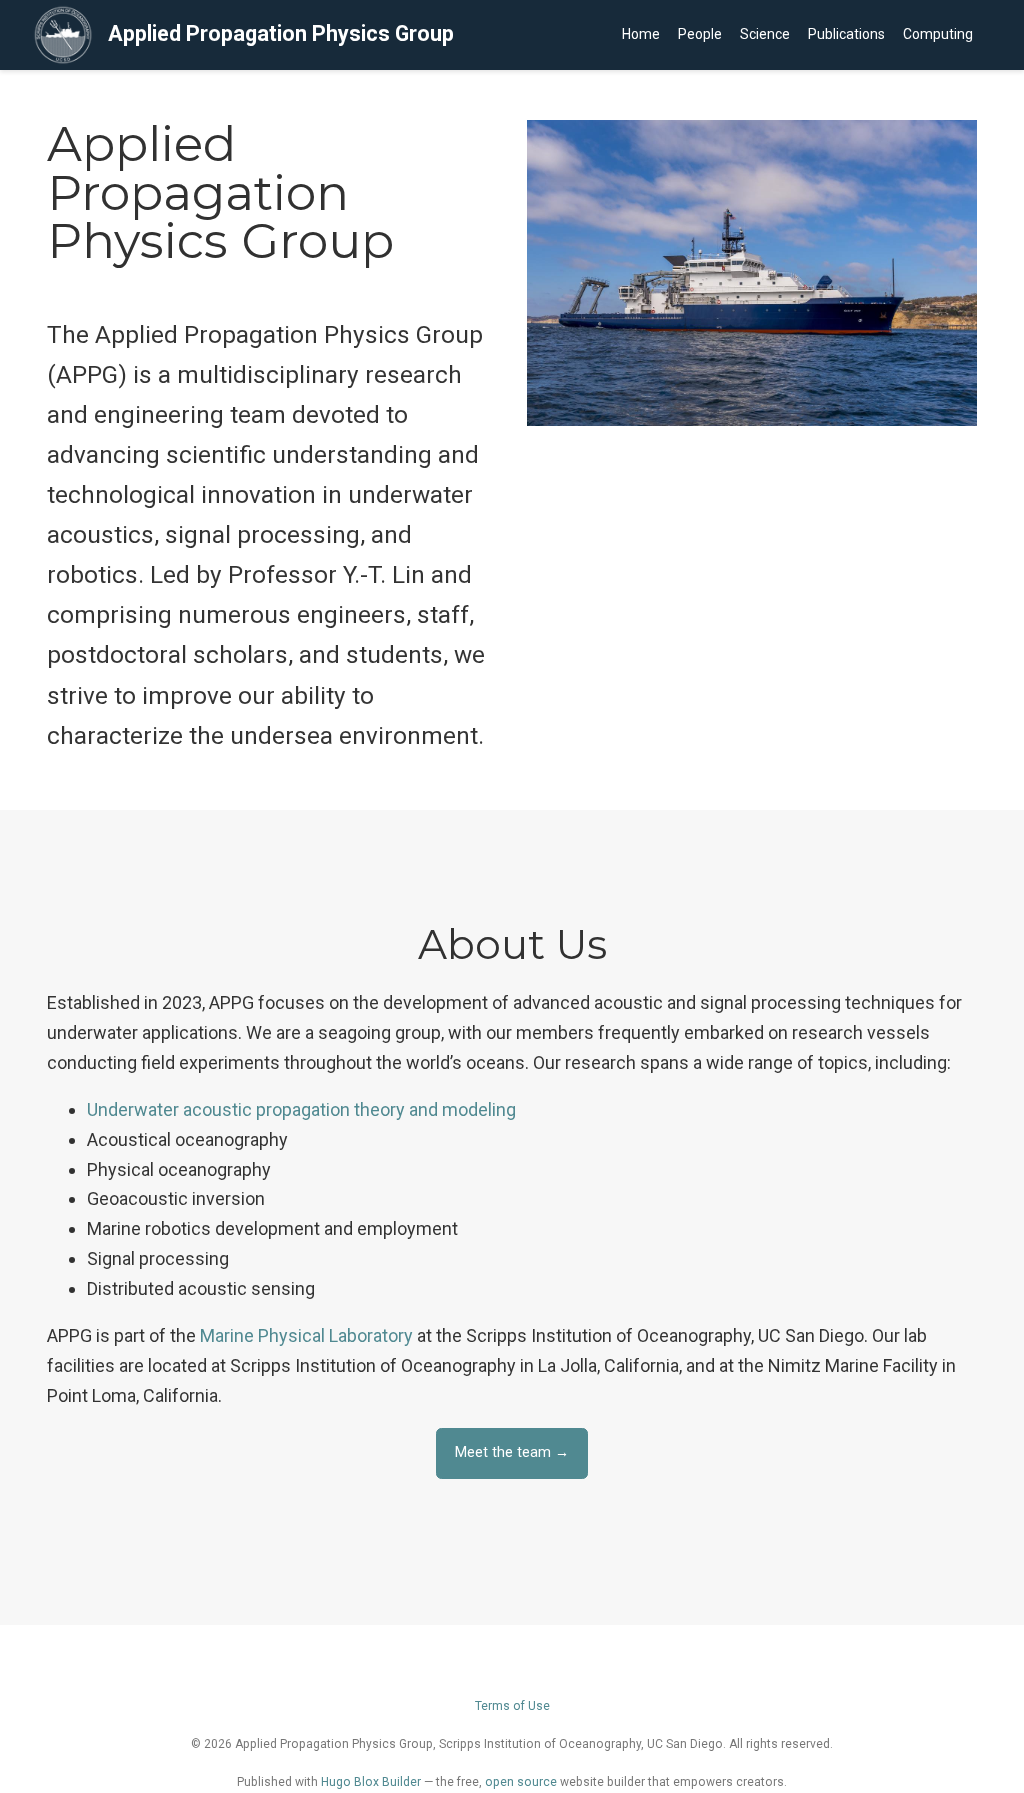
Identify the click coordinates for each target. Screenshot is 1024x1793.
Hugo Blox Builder (371, 1782)
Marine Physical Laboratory (306, 1335)
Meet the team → (512, 1452)
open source (521, 1782)
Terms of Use (512, 1706)
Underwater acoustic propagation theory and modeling (301, 1109)
